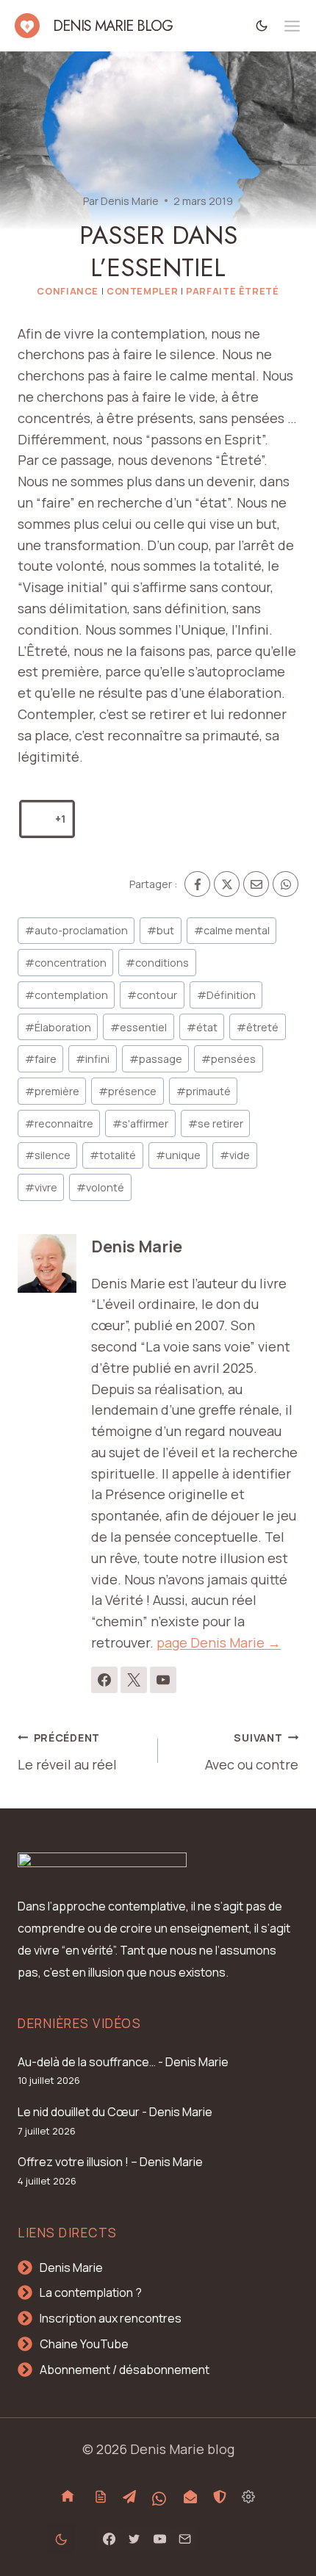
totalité (113, 1155)
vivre (41, 1187)
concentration (66, 963)
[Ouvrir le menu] (292, 26)
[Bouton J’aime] (38, 819)
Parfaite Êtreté (232, 291)
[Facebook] (197, 884)
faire (41, 1059)
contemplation (67, 995)
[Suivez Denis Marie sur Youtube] (163, 1680)
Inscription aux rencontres (111, 2318)
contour (152, 995)
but (161, 930)
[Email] (256, 884)
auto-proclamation (76, 930)
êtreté (258, 1027)
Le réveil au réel (67, 1752)
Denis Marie (130, 201)
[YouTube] (159, 2539)
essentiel (139, 1027)
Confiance (68, 291)
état (202, 1027)
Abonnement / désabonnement (125, 2370)
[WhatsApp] (286, 884)
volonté (100, 1187)
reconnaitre (59, 1123)
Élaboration (58, 1027)
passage (156, 1059)
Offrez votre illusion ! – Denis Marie (110, 2162)
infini (93, 1059)
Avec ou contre (252, 1752)
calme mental (232, 930)
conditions (157, 963)
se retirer (216, 1123)
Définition (226, 995)
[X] (227, 884)
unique (178, 1155)
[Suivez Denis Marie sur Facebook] (104, 1680)
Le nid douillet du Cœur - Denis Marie (115, 2112)
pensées (229, 1059)
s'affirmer (140, 1123)
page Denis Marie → (219, 1642)
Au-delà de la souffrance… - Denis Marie (123, 2062)
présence (128, 1091)
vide (235, 1155)
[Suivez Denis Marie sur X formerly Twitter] (134, 1680)
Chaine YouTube (84, 2344)
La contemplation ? (91, 2292)
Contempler (142, 291)
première (52, 1091)
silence (48, 1155)
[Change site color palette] (262, 25)
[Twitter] (134, 2539)
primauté (204, 1091)
